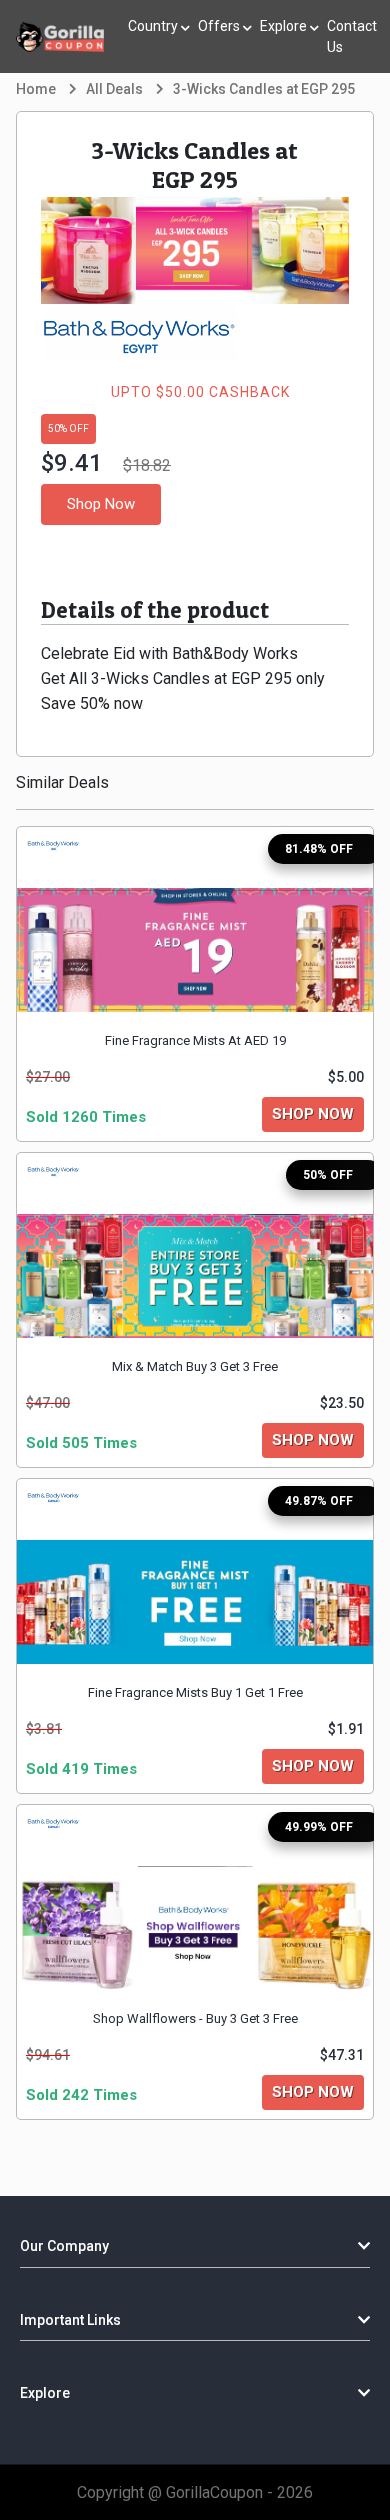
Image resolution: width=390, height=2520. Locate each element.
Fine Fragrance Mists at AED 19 (195, 1040)
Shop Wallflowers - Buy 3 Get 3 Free (195, 2018)
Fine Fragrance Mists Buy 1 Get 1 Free (195, 1692)
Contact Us (352, 36)
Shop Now (101, 504)
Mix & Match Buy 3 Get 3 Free (195, 1366)
